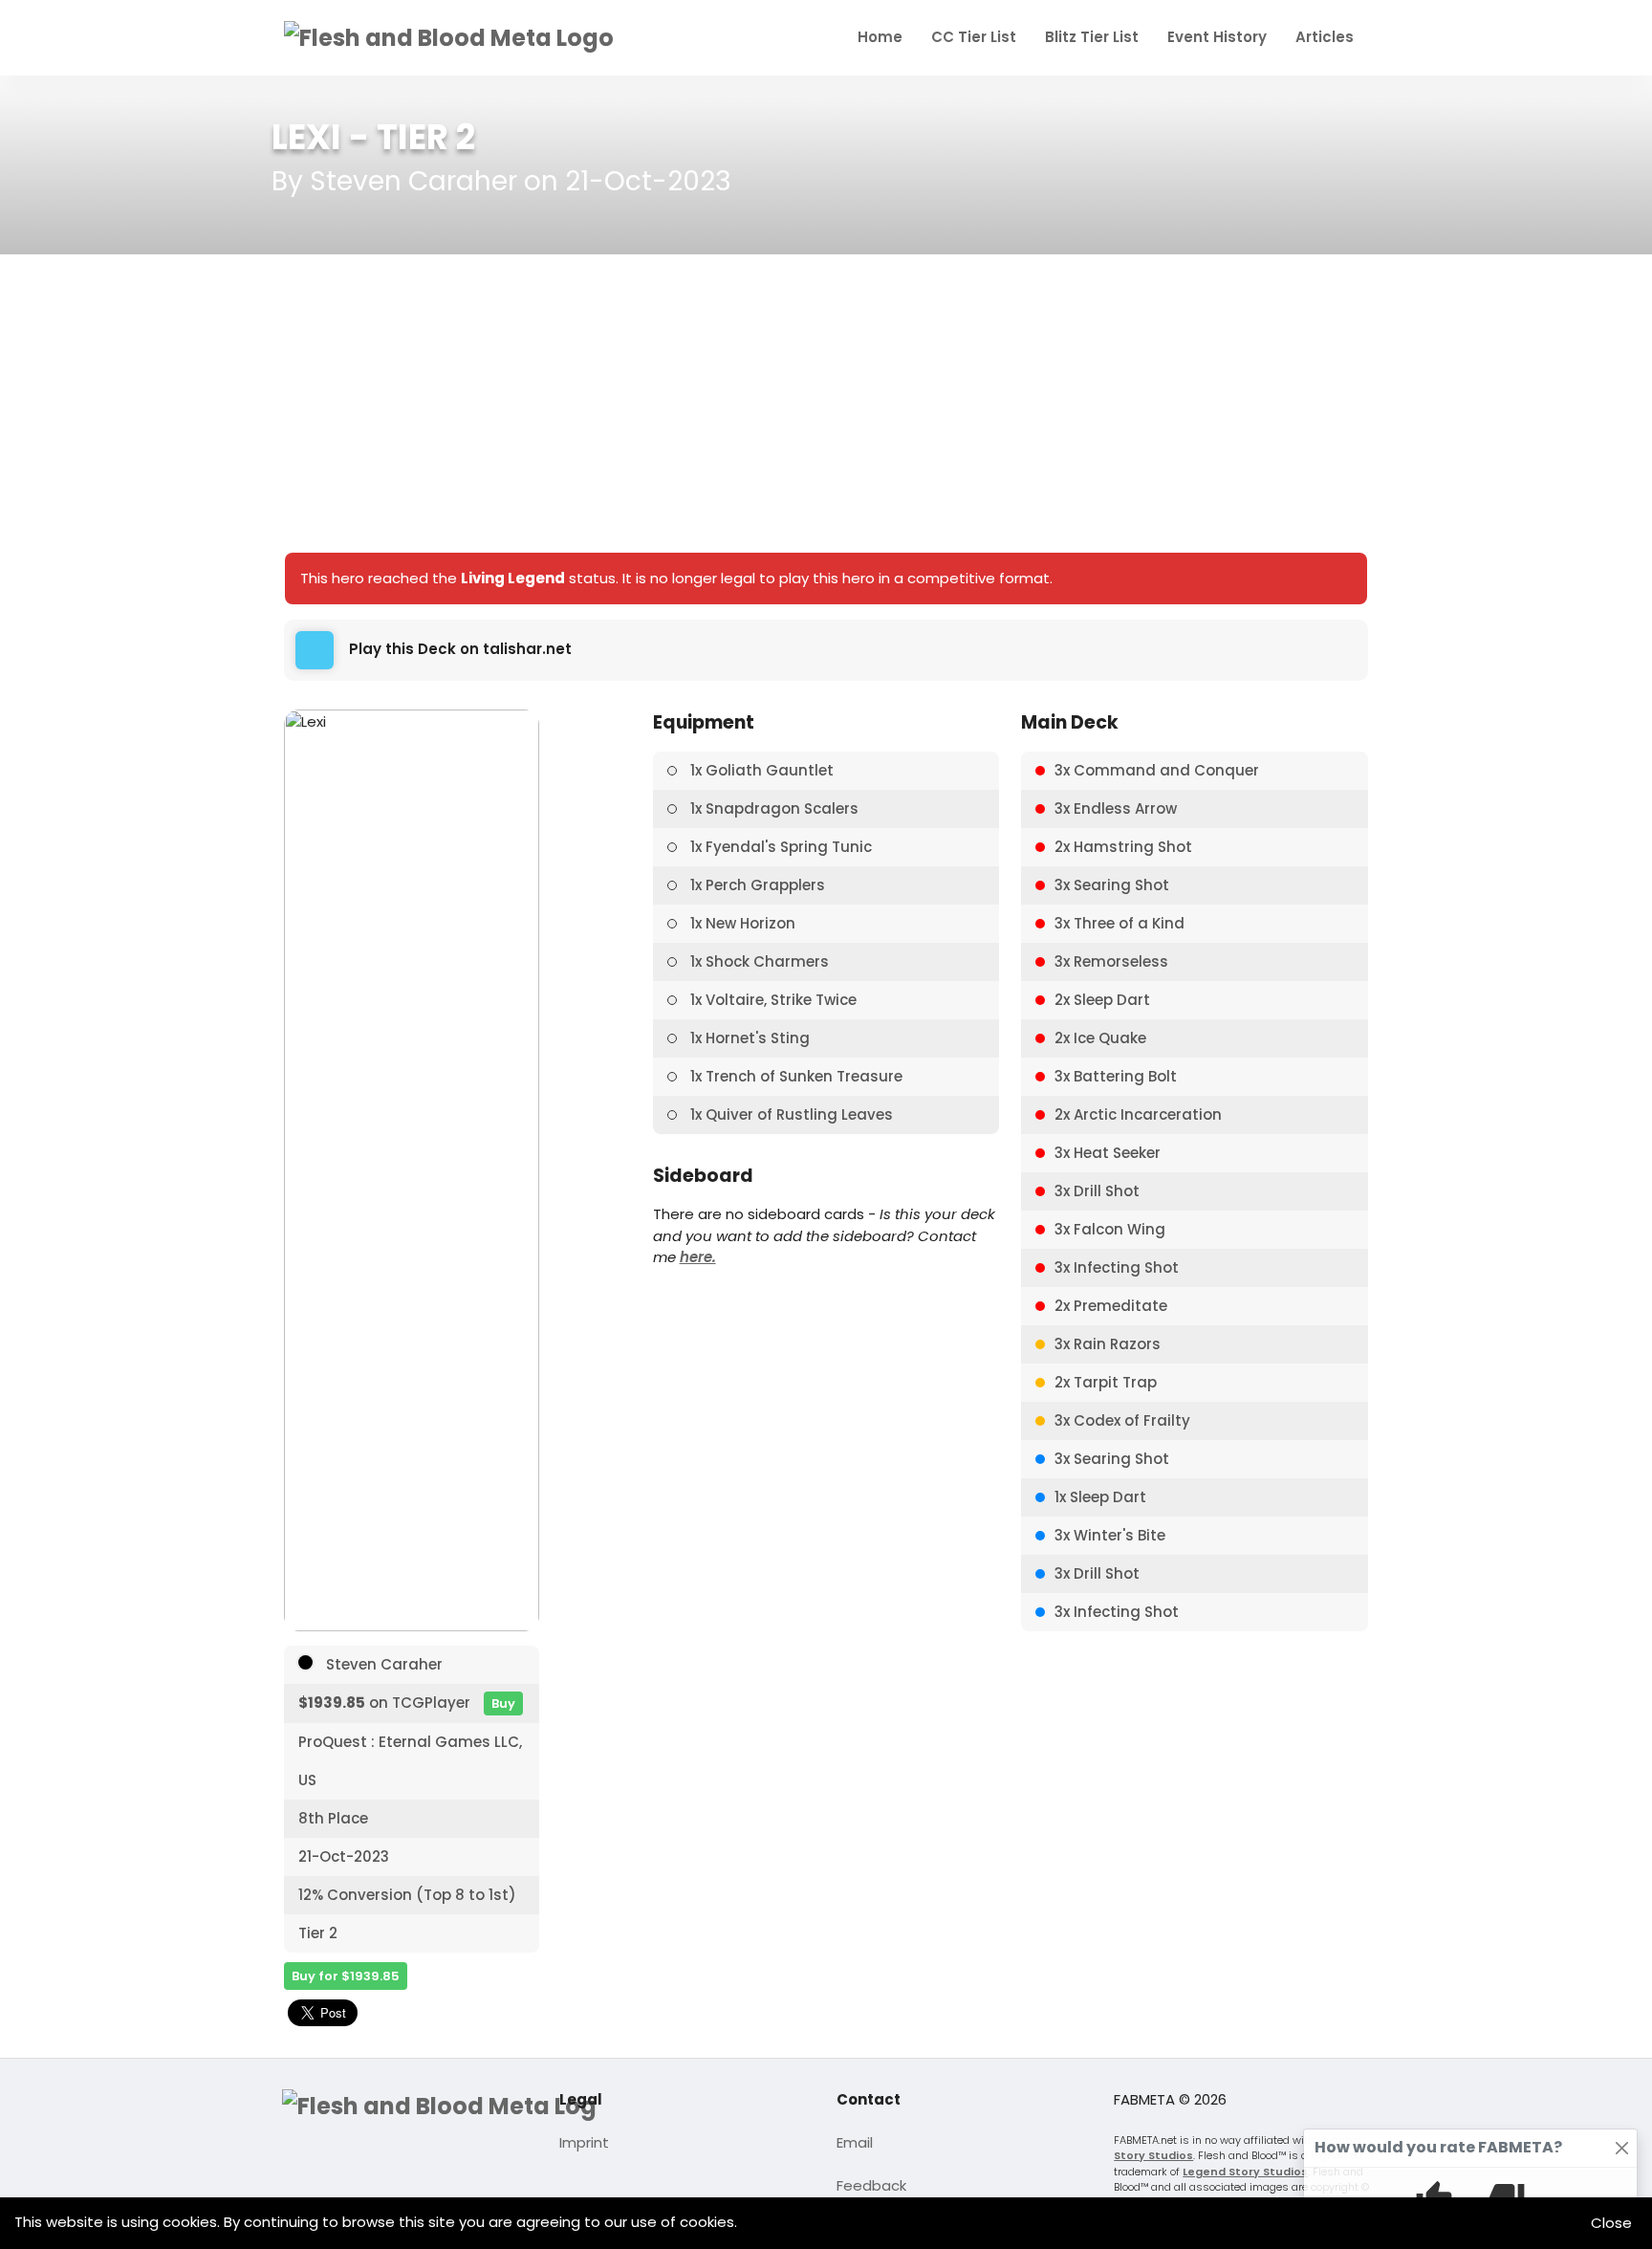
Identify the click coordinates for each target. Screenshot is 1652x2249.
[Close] (1622, 2148)
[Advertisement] (826, 404)
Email (855, 2142)
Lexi (306, 137)
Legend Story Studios (1245, 2172)
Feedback (871, 2185)
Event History (1217, 37)
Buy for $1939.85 (346, 1976)
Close (1611, 2223)
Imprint (584, 2142)
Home (880, 37)
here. (698, 1257)
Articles (1325, 37)
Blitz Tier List (1092, 37)
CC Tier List (974, 37)
